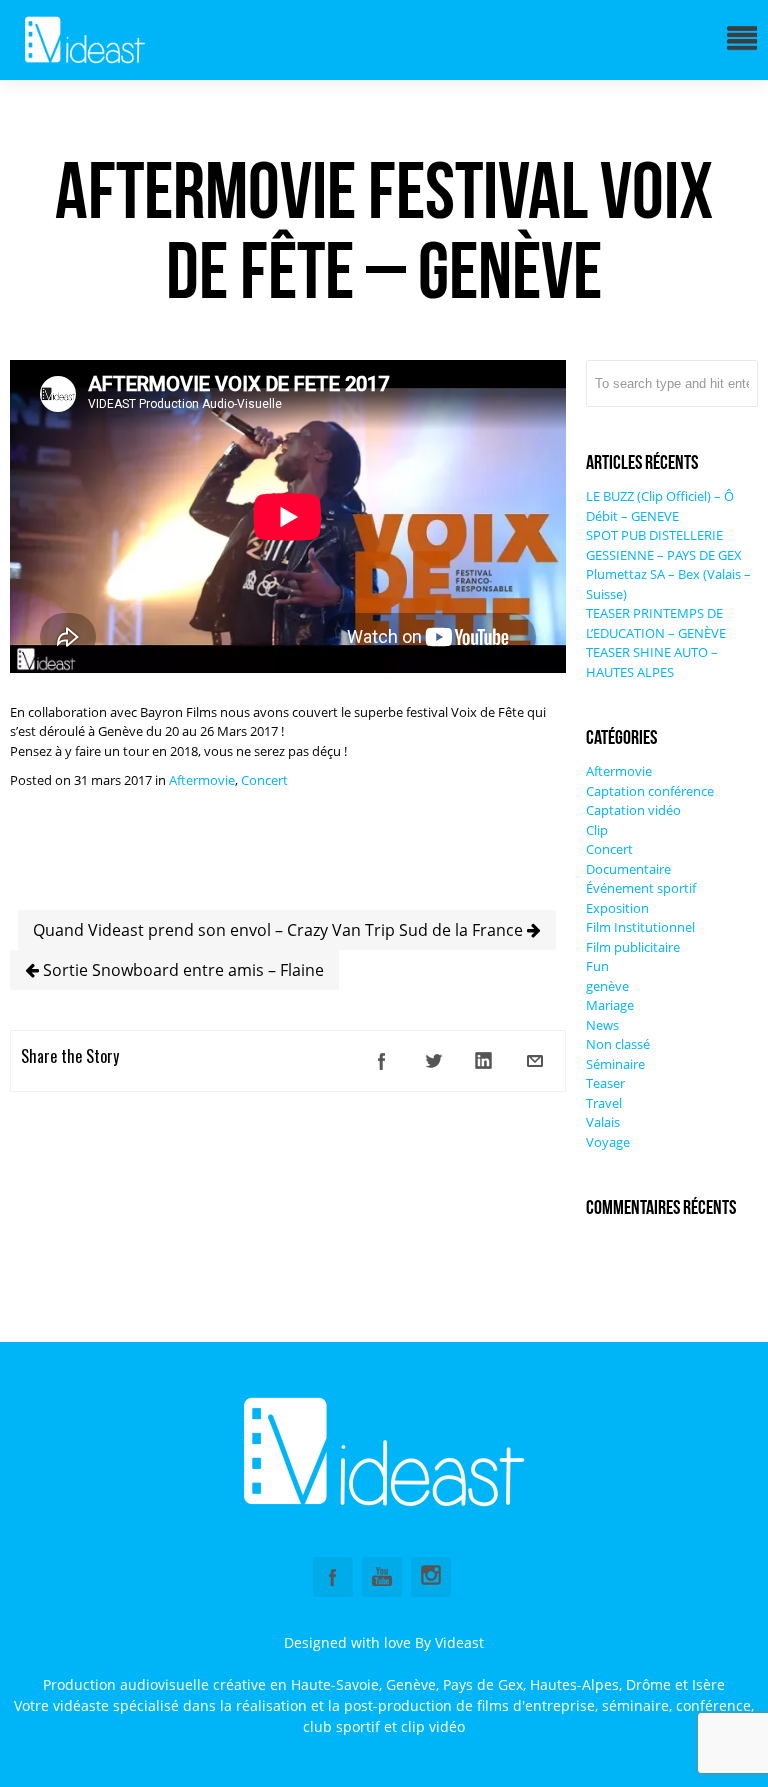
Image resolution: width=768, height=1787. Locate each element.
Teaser (605, 1083)
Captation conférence (650, 791)
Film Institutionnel (640, 927)
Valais (603, 1122)
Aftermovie (202, 780)
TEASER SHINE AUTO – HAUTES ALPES (652, 662)
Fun (597, 966)
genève (607, 986)
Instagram (431, 1577)
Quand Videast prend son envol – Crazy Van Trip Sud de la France (280, 930)
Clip (597, 830)
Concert (264, 780)
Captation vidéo (633, 810)
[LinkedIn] (484, 1061)
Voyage (608, 1142)
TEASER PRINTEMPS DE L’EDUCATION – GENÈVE (656, 623)
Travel (604, 1103)
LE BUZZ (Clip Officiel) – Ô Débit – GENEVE (660, 506)
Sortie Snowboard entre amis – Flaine (181, 970)
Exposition (617, 908)
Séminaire (615, 1064)
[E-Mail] (535, 1061)
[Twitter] (433, 1061)
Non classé (618, 1044)
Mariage (610, 1005)
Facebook (333, 1577)
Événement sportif (641, 888)
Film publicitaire (633, 947)
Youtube (382, 1577)
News (602, 1025)
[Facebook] (382, 1061)
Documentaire (628, 869)
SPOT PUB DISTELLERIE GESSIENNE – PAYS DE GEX (664, 545)
